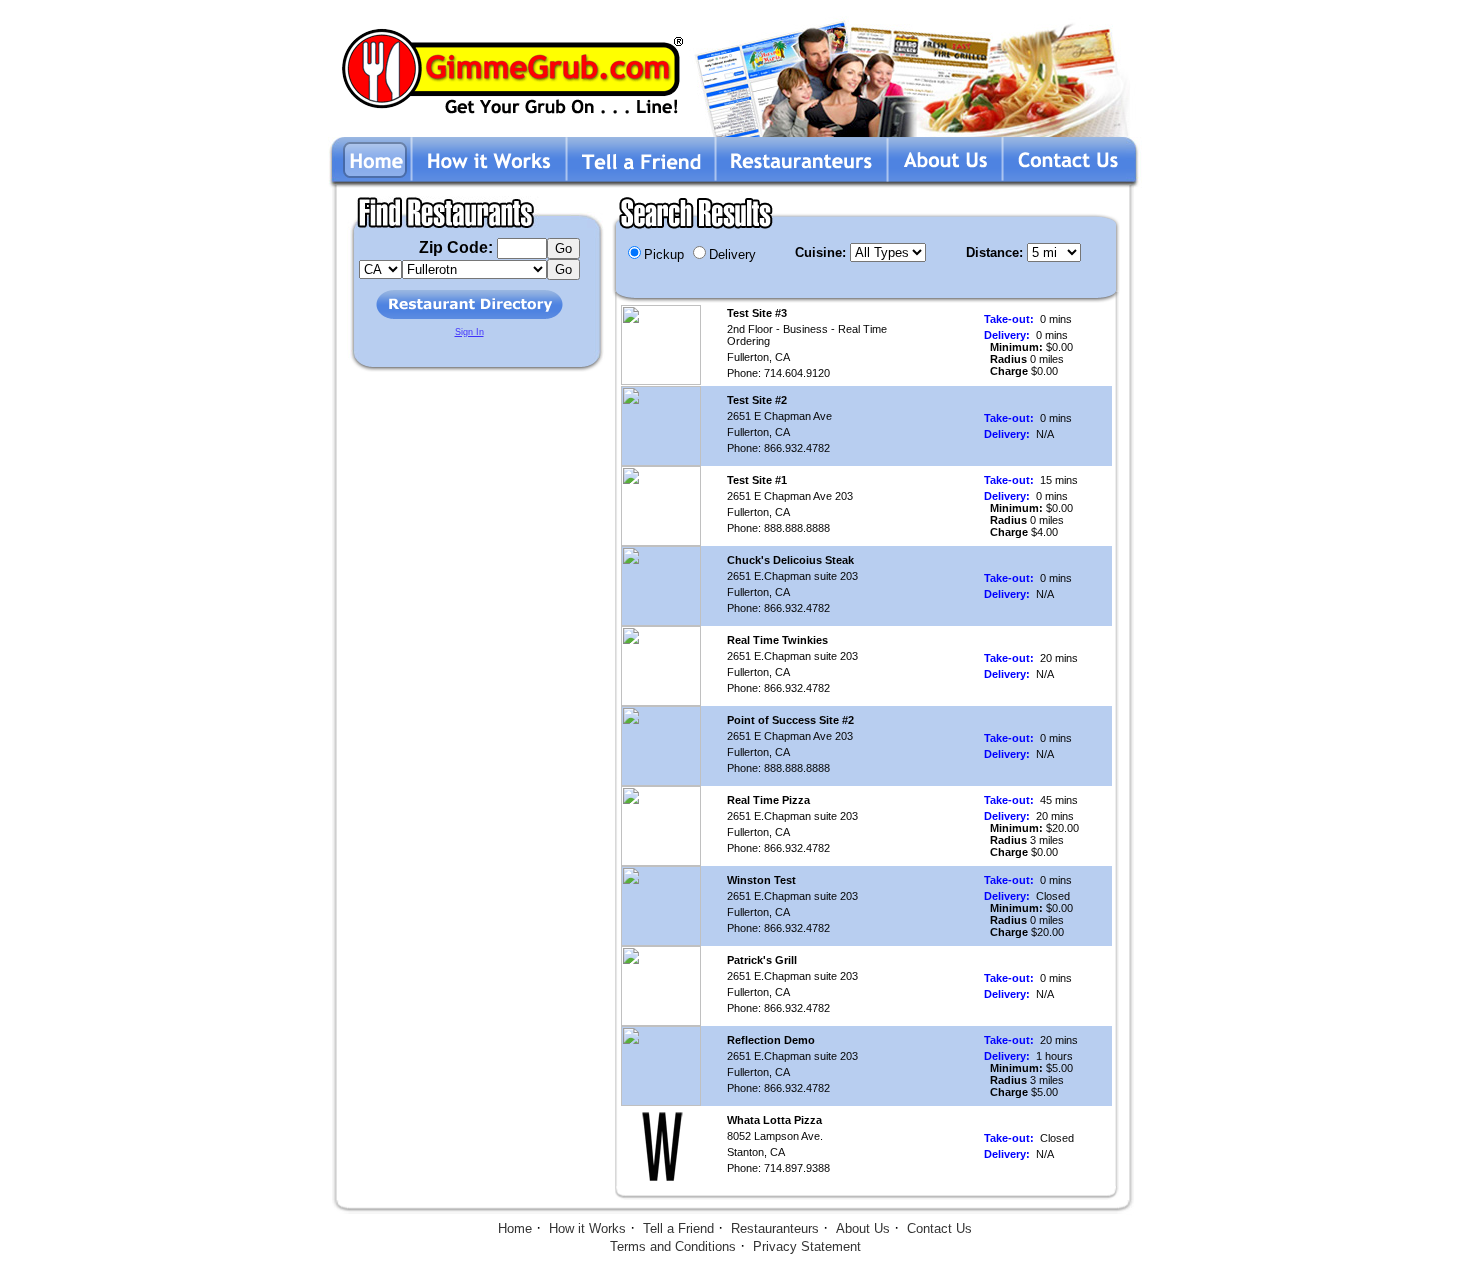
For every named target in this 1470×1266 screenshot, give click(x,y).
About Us (863, 1228)
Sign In (469, 332)
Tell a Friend (678, 1228)
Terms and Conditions (673, 1246)
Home (515, 1228)
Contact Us (939, 1228)
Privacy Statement (807, 1246)
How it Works (587, 1228)
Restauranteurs (775, 1228)
